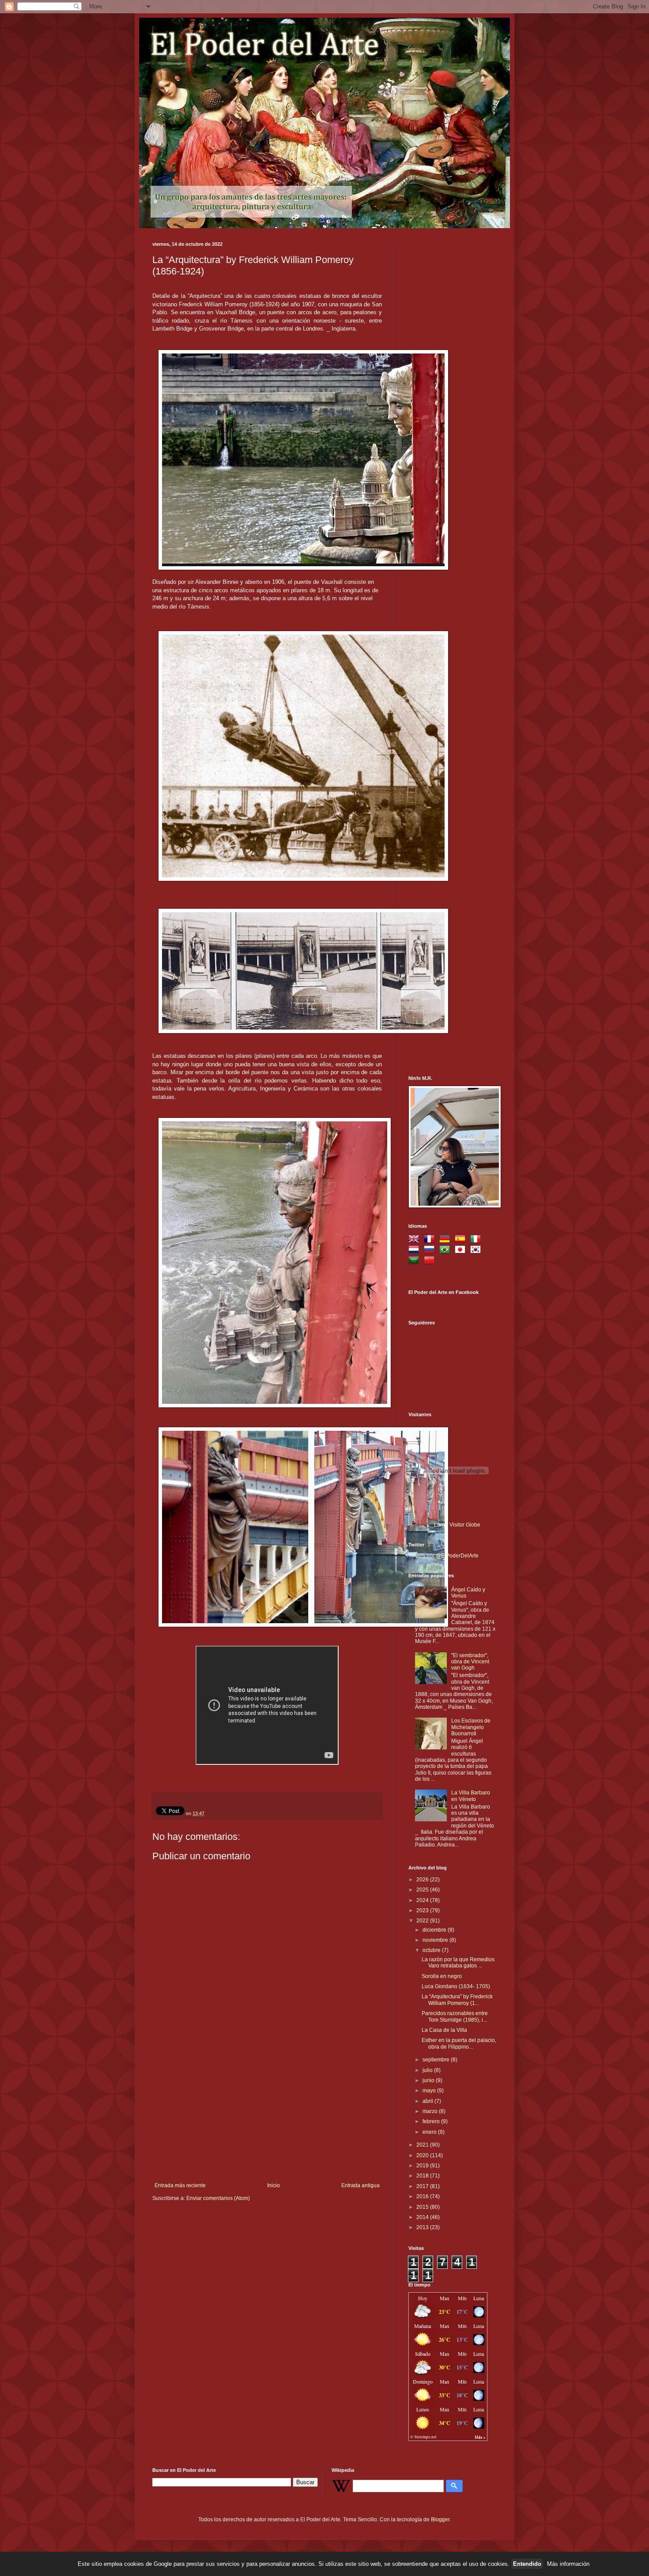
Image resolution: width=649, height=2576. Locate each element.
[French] (431, 1240)
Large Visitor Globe (457, 1525)
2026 (423, 1880)
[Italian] (477, 1240)
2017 (423, 2186)
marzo (431, 2111)
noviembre (436, 1940)
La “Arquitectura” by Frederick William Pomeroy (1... (457, 2000)
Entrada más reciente (180, 2185)
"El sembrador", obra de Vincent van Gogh (470, 1662)
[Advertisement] (267, 2116)
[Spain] (462, 1240)
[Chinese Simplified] (431, 1261)
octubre (432, 1950)
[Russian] (431, 1251)
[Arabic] (415, 1261)
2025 (423, 1890)
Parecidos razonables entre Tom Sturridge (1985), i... (455, 2016)
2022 (423, 1921)
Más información (568, 2564)
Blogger (440, 2520)
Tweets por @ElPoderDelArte (443, 1556)
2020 (423, 2155)
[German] (446, 1240)
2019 (423, 2166)
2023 (423, 1910)
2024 (423, 1900)
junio (429, 2080)
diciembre (435, 1930)
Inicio (274, 2185)
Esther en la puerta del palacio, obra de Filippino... (459, 2043)
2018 (423, 2176)
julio (428, 2070)
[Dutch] (415, 1251)
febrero (432, 2121)
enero (430, 2132)
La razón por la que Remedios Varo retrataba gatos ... (458, 1963)
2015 (423, 2207)
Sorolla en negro (442, 1976)
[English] (415, 1240)
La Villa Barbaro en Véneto (471, 1796)
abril (428, 2101)
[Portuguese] (446, 1251)
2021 (423, 2145)
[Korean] (477, 1251)
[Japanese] (462, 1251)
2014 (423, 2217)
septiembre (437, 2060)
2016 (423, 2196)
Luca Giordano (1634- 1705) (456, 1986)
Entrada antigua (360, 2185)
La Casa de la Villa (444, 2030)
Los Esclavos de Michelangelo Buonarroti (471, 1727)
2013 (423, 2227)
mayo (430, 2091)
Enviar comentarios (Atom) (218, 2198)
